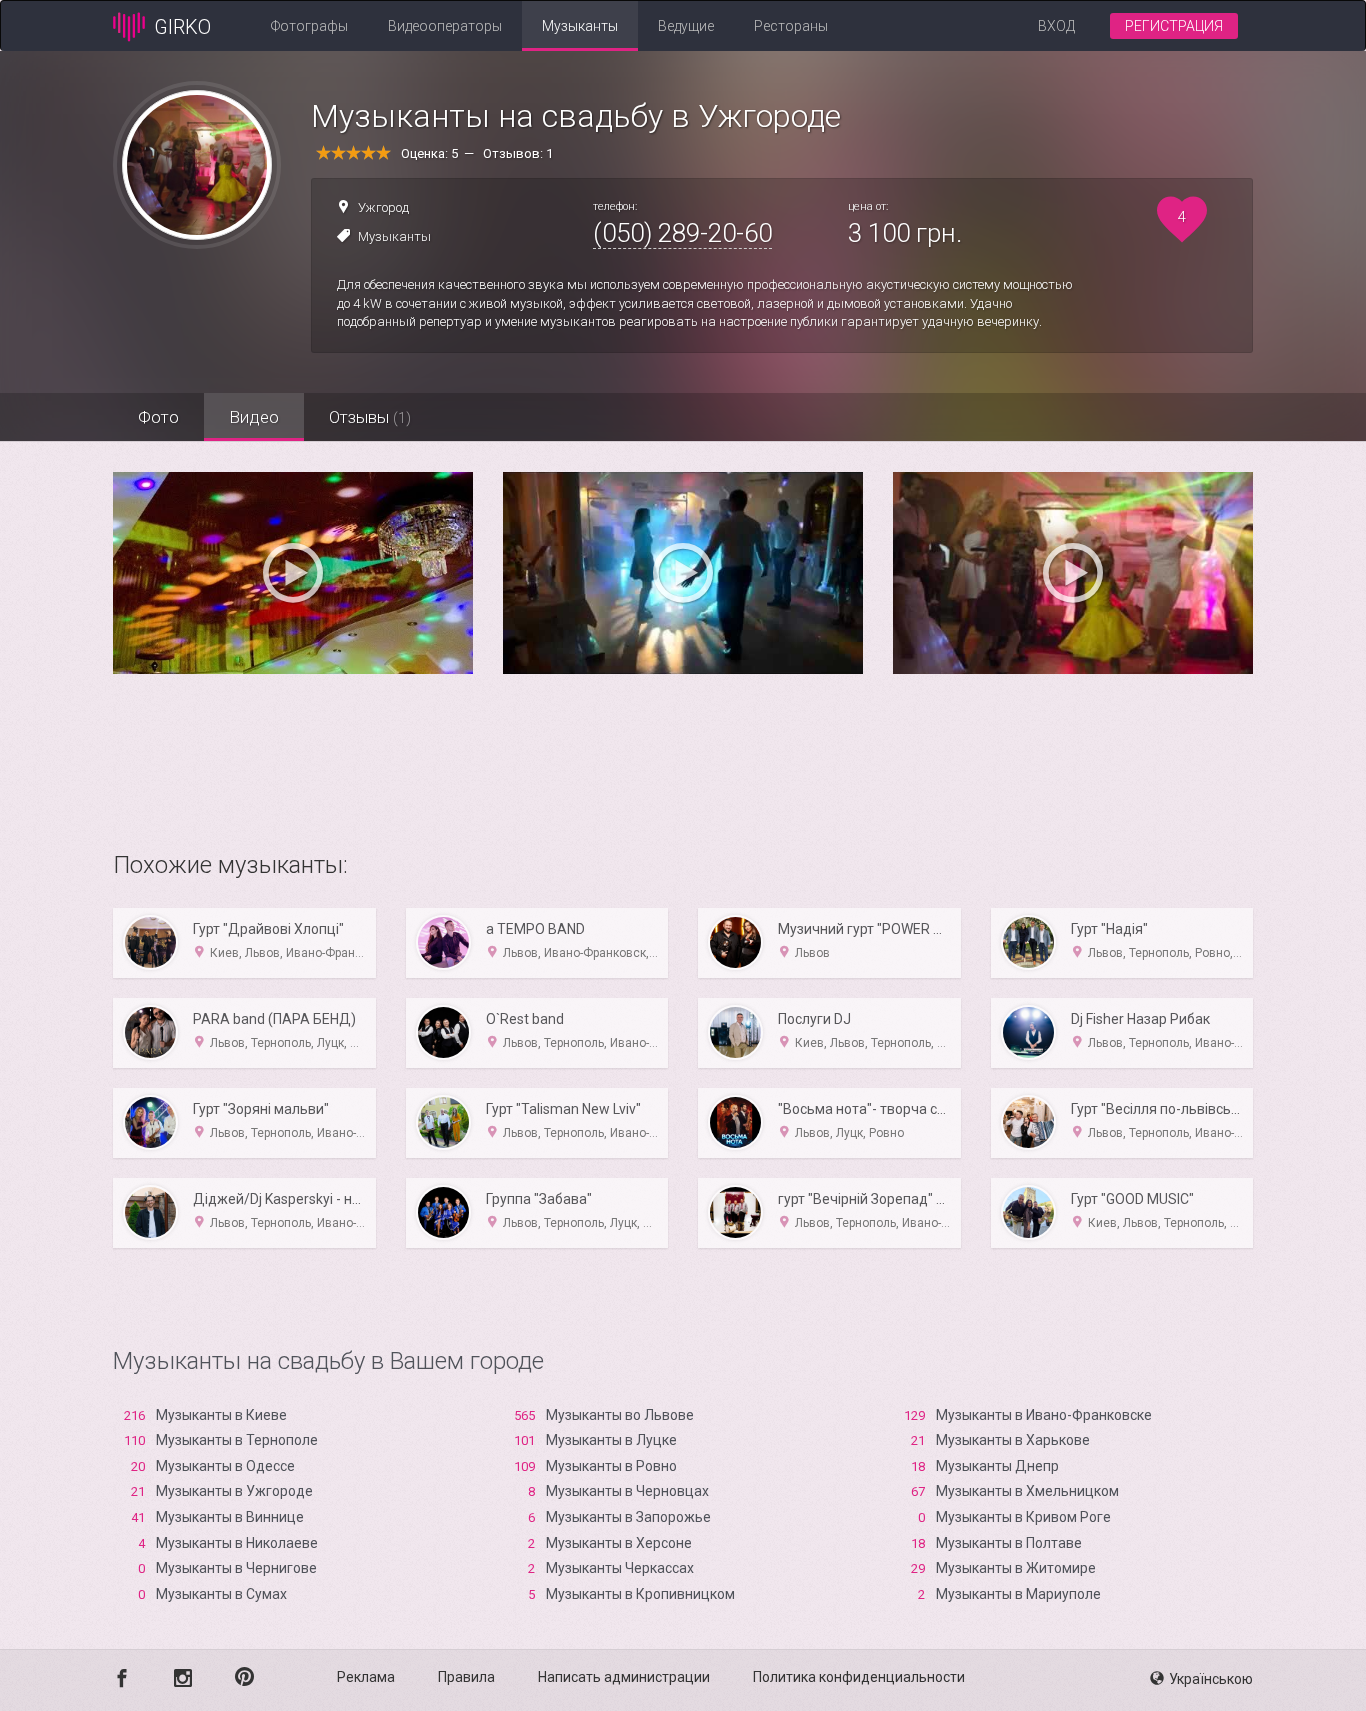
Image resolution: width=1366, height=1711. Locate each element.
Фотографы (309, 26)
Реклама (366, 1677)
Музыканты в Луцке (611, 1440)
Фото (158, 417)
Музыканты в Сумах (221, 1594)
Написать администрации (624, 1677)
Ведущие (686, 26)
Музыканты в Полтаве (1009, 1543)
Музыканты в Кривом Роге (1023, 1517)
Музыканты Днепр (997, 1466)
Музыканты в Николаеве (237, 1543)
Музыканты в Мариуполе (1018, 1594)
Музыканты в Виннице (230, 1517)
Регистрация (1174, 26)
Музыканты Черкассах (620, 1568)
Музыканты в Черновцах (627, 1491)
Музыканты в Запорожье (628, 1517)
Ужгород (383, 207)
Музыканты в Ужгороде (234, 1491)
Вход (1056, 26)
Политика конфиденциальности (859, 1677)
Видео (254, 417)
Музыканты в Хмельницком (1027, 1491)
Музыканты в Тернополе (237, 1440)
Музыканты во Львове (620, 1415)
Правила (466, 1677)
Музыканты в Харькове (1013, 1440)
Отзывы (370, 417)
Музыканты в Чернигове (236, 1568)
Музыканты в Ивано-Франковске (1044, 1415)
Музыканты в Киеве (221, 1415)
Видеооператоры (445, 26)
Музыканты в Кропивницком (640, 1594)
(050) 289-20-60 (682, 233)
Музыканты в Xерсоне (619, 1543)
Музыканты (580, 26)
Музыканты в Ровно (611, 1466)
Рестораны (791, 26)
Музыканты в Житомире (1016, 1568)
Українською (1211, 1679)
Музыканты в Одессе (225, 1466)
